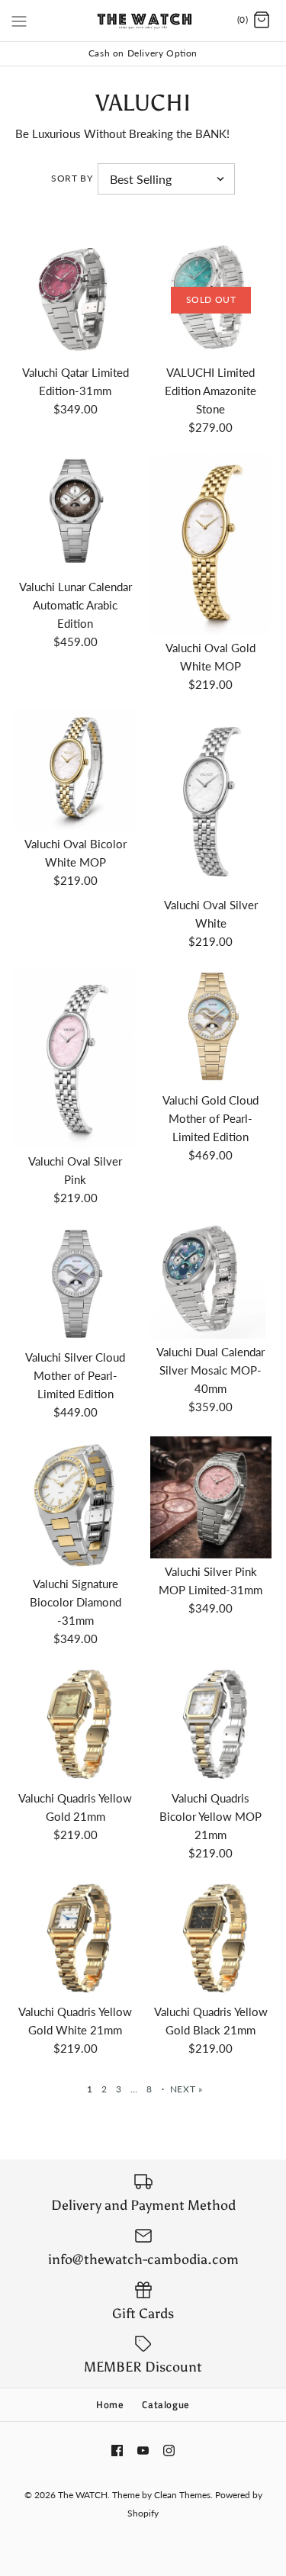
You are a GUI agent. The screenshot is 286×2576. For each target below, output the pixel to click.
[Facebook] (117, 2451)
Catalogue (166, 2404)
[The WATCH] (143, 21)
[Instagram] (169, 2451)
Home (110, 2404)
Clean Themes (182, 2495)
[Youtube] (143, 2451)
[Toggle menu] (19, 20)
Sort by (72, 178)
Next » (186, 2089)
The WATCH (83, 2495)
